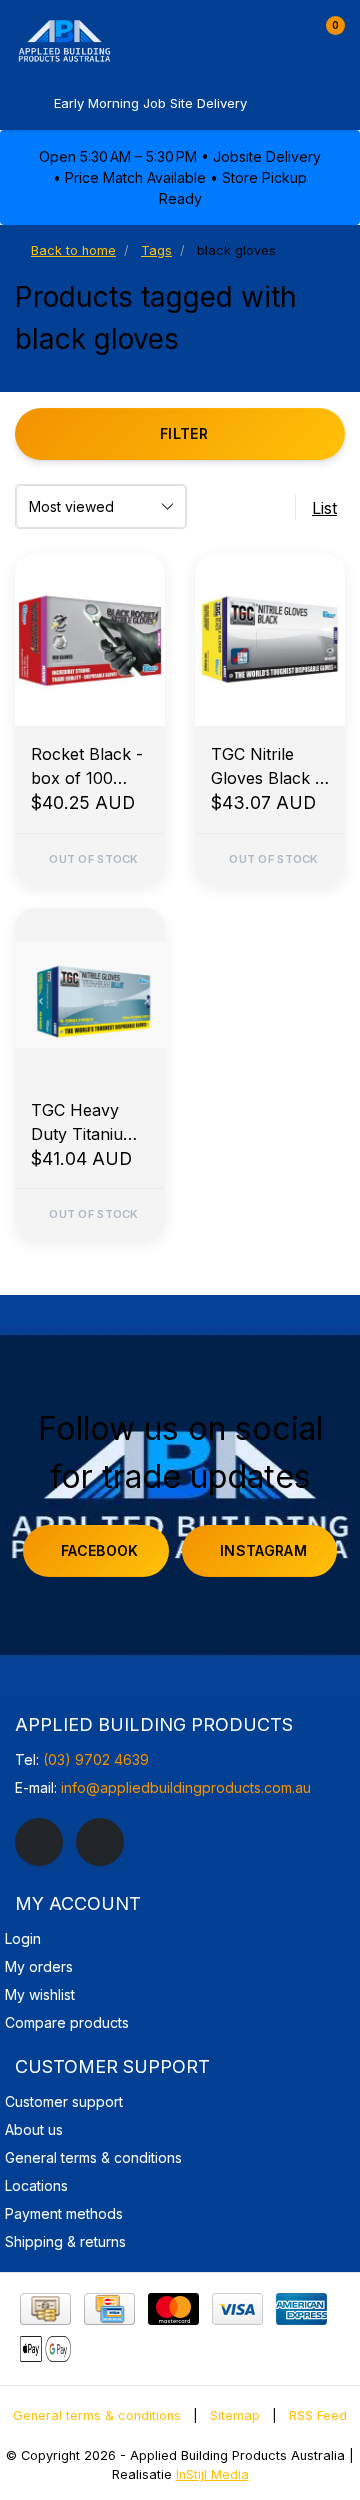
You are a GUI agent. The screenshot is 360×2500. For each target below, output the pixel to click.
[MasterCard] (173, 2309)
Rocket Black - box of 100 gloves (87, 767)
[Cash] (45, 2309)
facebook (100, 1550)
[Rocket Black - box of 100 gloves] (90, 639)
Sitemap (235, 2415)
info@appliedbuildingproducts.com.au (186, 1787)
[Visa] (237, 2309)
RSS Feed (318, 2415)
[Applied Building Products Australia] (105, 40)
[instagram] (100, 1842)
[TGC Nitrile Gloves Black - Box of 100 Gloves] (270, 639)
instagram (263, 1550)
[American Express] (301, 2309)
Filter (184, 433)
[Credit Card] (109, 2309)
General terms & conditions (97, 2415)
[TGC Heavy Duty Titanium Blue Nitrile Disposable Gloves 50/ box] (90, 994)
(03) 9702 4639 (96, 1759)
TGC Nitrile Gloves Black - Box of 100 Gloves (266, 767)
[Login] (288, 34)
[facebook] (39, 1842)
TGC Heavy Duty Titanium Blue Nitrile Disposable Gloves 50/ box (89, 1123)
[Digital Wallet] (45, 2349)
